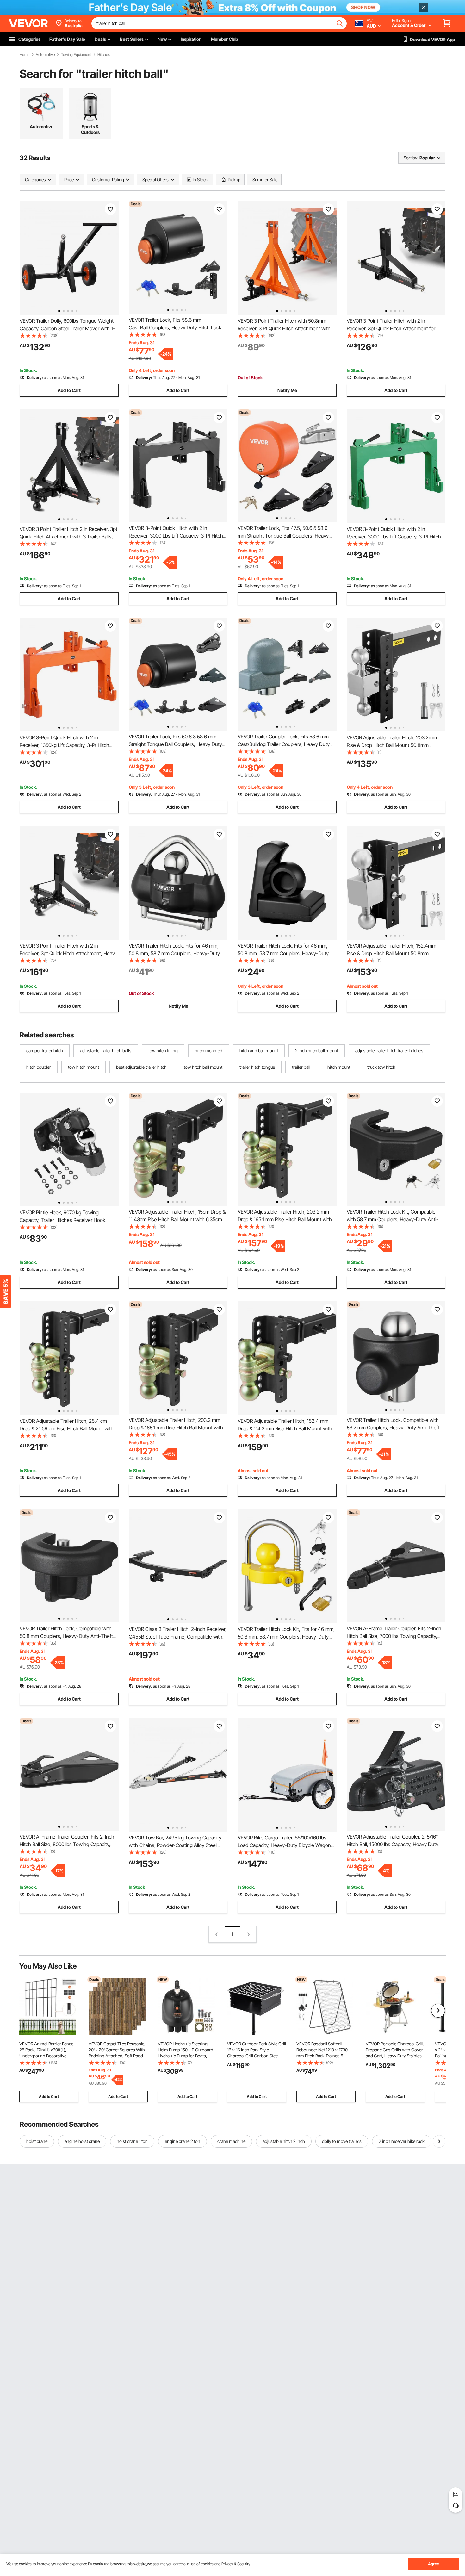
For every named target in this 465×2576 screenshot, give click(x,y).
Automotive (45, 55)
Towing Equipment (76, 55)
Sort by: (411, 158)
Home (25, 55)
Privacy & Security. (236, 2564)
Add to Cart (69, 390)
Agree (434, 2564)
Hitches (104, 55)
